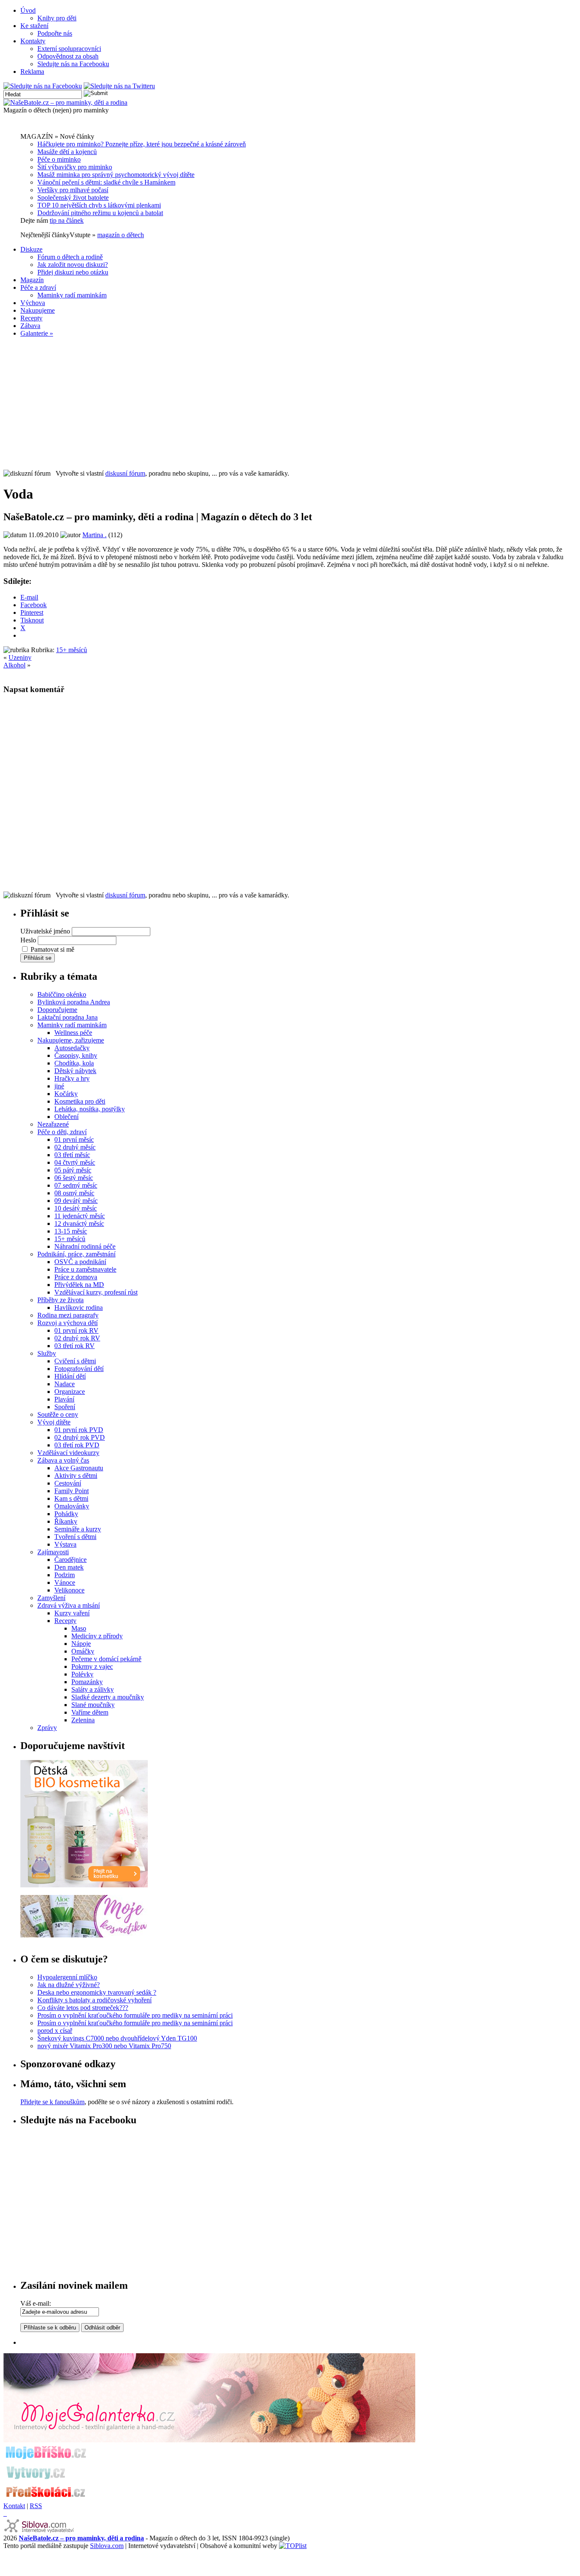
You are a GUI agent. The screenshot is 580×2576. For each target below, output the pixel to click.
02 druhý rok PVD (80, 1437)
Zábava (30, 326)
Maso (79, 1628)
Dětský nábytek (75, 1071)
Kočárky (66, 1094)
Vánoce (65, 1582)
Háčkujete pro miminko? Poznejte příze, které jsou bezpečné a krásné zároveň (142, 144)
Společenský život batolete (73, 198)
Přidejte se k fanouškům (52, 2102)
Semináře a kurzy (78, 1529)
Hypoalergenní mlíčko (67, 1977)
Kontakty (33, 41)
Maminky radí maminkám (72, 295)
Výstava (65, 1544)
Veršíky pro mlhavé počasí (73, 190)
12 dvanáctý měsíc (79, 1224)
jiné (59, 1086)
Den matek (69, 1567)
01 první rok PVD (79, 1430)
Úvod (28, 10)
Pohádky (66, 1514)
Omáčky (83, 1651)
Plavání (64, 1399)
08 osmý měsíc (74, 1193)
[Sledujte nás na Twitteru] (119, 86)
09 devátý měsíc (76, 1201)
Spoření (65, 1407)
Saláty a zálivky (93, 1689)
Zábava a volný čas (63, 1460)
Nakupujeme (38, 310)
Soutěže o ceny (58, 1414)
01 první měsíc (74, 1139)
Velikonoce (69, 1590)
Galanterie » (37, 333)
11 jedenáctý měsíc (80, 1216)
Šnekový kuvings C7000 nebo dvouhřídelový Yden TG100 (117, 2038)
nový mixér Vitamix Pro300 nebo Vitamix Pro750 (104, 2046)
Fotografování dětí (79, 1369)
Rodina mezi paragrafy (68, 1315)
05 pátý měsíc (73, 1170)
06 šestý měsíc (74, 1178)
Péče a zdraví (38, 287)
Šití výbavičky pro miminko (75, 167)
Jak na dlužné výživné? (69, 1985)
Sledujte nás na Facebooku (73, 64)
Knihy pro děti (57, 18)
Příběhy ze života (61, 1300)
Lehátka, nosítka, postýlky (90, 1109)
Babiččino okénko (62, 994)
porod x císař (55, 2031)
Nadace (65, 1384)
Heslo (28, 940)
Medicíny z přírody (97, 1636)
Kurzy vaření (72, 1613)
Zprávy (47, 1728)
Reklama (32, 71)
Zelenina (83, 1720)
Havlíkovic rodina (79, 1308)
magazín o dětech (121, 235)
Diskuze (31, 249)
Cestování (68, 1483)
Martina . (94, 535)
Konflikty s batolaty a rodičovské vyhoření (94, 2000)
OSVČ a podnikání (80, 1262)
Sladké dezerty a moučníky (108, 1697)
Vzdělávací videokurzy (68, 1453)
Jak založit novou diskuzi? (73, 265)
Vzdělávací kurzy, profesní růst (96, 1292)
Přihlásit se (38, 958)
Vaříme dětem (90, 1712)
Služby (47, 1353)
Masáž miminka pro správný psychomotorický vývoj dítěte (116, 175)
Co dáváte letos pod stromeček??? (83, 2008)
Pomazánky (87, 1682)
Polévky (82, 1674)
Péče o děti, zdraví (62, 1132)
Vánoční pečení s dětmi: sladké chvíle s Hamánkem (106, 182)
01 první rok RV (76, 1330)
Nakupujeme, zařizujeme (71, 1040)
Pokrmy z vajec (92, 1666)
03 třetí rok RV (75, 1346)
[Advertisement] (290, 404)
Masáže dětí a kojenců (67, 152)
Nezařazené (53, 1124)
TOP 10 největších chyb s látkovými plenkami (99, 205)
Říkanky (66, 1521)
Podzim (65, 1575)
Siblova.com (107, 2546)
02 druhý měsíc (75, 1147)
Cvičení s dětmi (75, 1361)
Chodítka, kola (74, 1063)
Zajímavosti (53, 1552)
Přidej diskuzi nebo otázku (73, 272)
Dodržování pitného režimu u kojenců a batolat (100, 213)
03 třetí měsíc (72, 1155)
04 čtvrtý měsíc (75, 1162)
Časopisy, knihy (76, 1055)
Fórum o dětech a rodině (70, 257)
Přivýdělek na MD (79, 1285)
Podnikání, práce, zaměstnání (76, 1254)
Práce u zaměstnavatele (85, 1269)
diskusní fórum (125, 473)
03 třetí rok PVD (77, 1445)
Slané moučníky (93, 1705)
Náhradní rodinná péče (85, 1246)
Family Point (72, 1491)
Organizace (70, 1392)
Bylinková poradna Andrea (74, 1002)
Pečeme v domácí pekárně (106, 1659)
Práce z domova (76, 1277)
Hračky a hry (72, 1078)
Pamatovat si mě (52, 949)
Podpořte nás (55, 33)
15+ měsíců (72, 650)
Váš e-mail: (36, 2303)
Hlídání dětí (70, 1376)
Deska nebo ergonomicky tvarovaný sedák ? (97, 1992)
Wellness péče (73, 1033)
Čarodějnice (70, 1560)
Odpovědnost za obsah (68, 56)
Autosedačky (72, 1048)
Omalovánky (72, 1506)
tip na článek (67, 220)
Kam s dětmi (71, 1498)
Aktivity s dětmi (76, 1476)
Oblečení (66, 1117)
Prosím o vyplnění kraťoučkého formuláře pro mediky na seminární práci (135, 2015)
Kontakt (14, 2506)
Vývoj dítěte (54, 1422)
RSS (36, 2506)
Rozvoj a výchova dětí (68, 1323)
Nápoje (81, 1644)
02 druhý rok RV (77, 1338)
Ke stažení (34, 26)
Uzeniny (20, 657)
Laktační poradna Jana (68, 1017)
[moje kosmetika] (84, 1935)
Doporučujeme (57, 1010)
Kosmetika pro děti (80, 1101)
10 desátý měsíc (76, 1208)
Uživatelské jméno (45, 931)
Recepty (31, 318)
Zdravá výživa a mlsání (69, 1605)
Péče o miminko (59, 159)
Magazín (32, 280)
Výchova (33, 303)
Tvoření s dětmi (75, 1537)
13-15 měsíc (71, 1231)
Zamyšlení (51, 1598)
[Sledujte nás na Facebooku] (43, 86)
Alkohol (14, 665)
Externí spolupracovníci (69, 49)
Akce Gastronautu (79, 1468)
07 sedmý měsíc (76, 1185)
